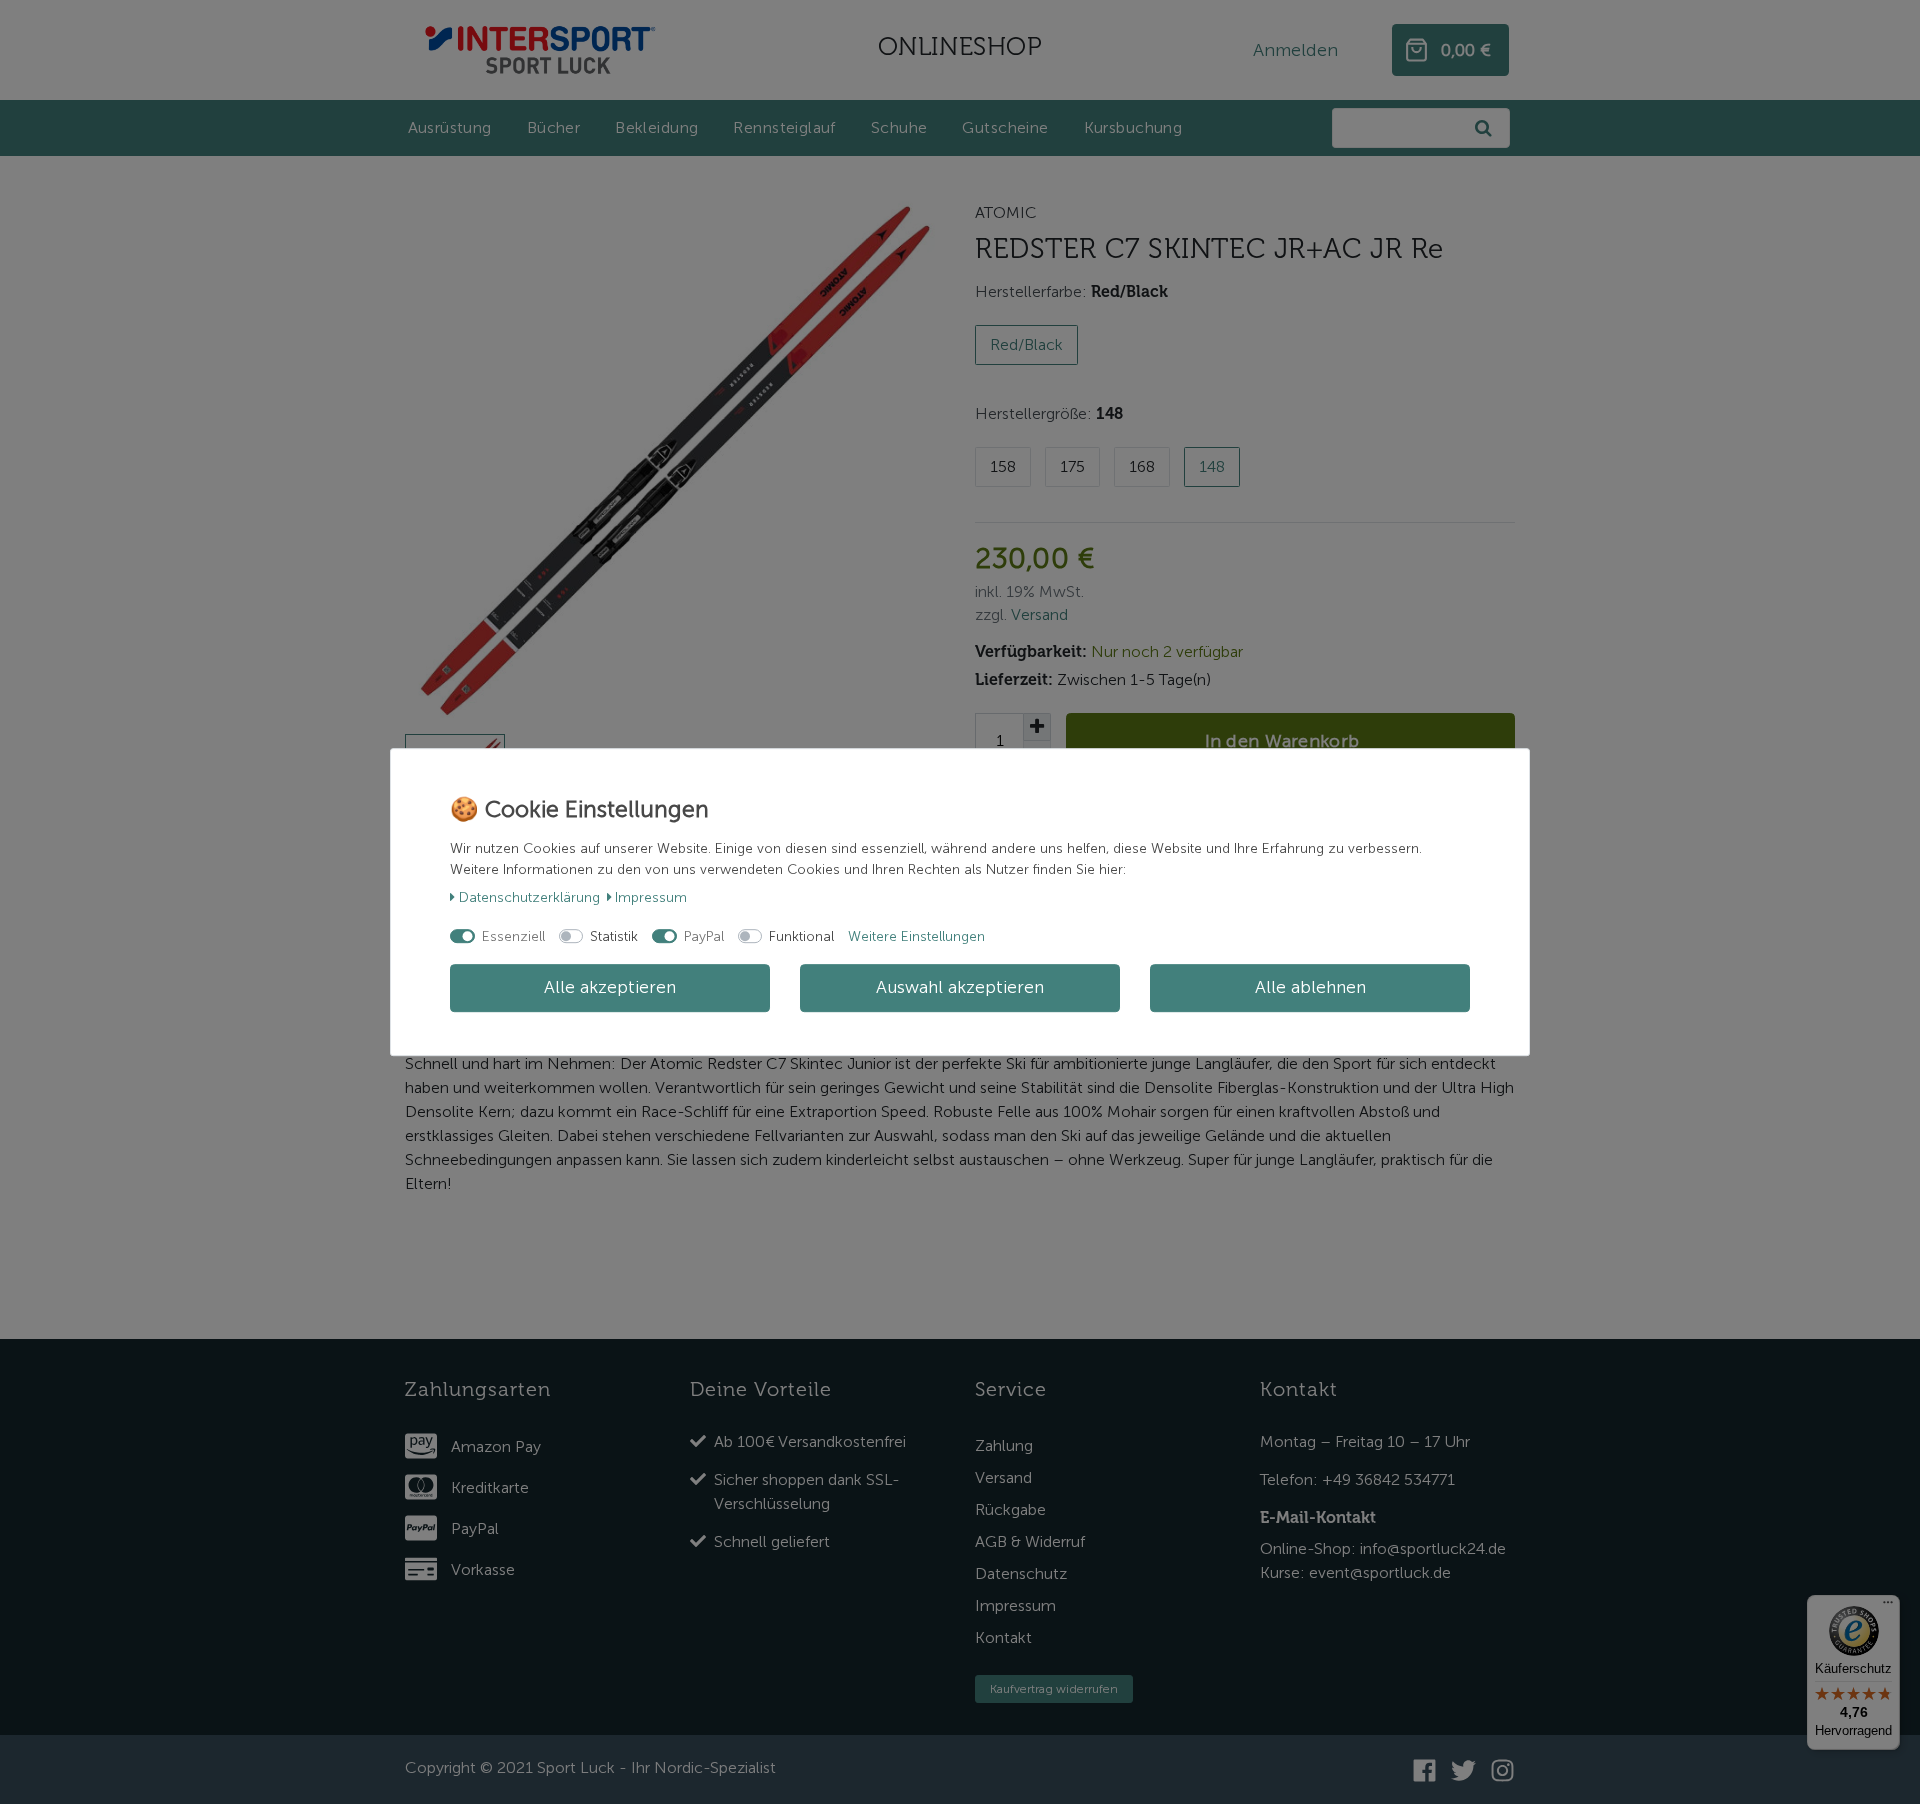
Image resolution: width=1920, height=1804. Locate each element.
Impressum (651, 897)
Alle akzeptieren (610, 987)
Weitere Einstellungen (916, 936)
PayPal (704, 936)
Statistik (614, 936)
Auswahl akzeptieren (960, 987)
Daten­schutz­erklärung (529, 897)
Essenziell (513, 936)
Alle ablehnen (1310, 987)
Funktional (801, 936)
